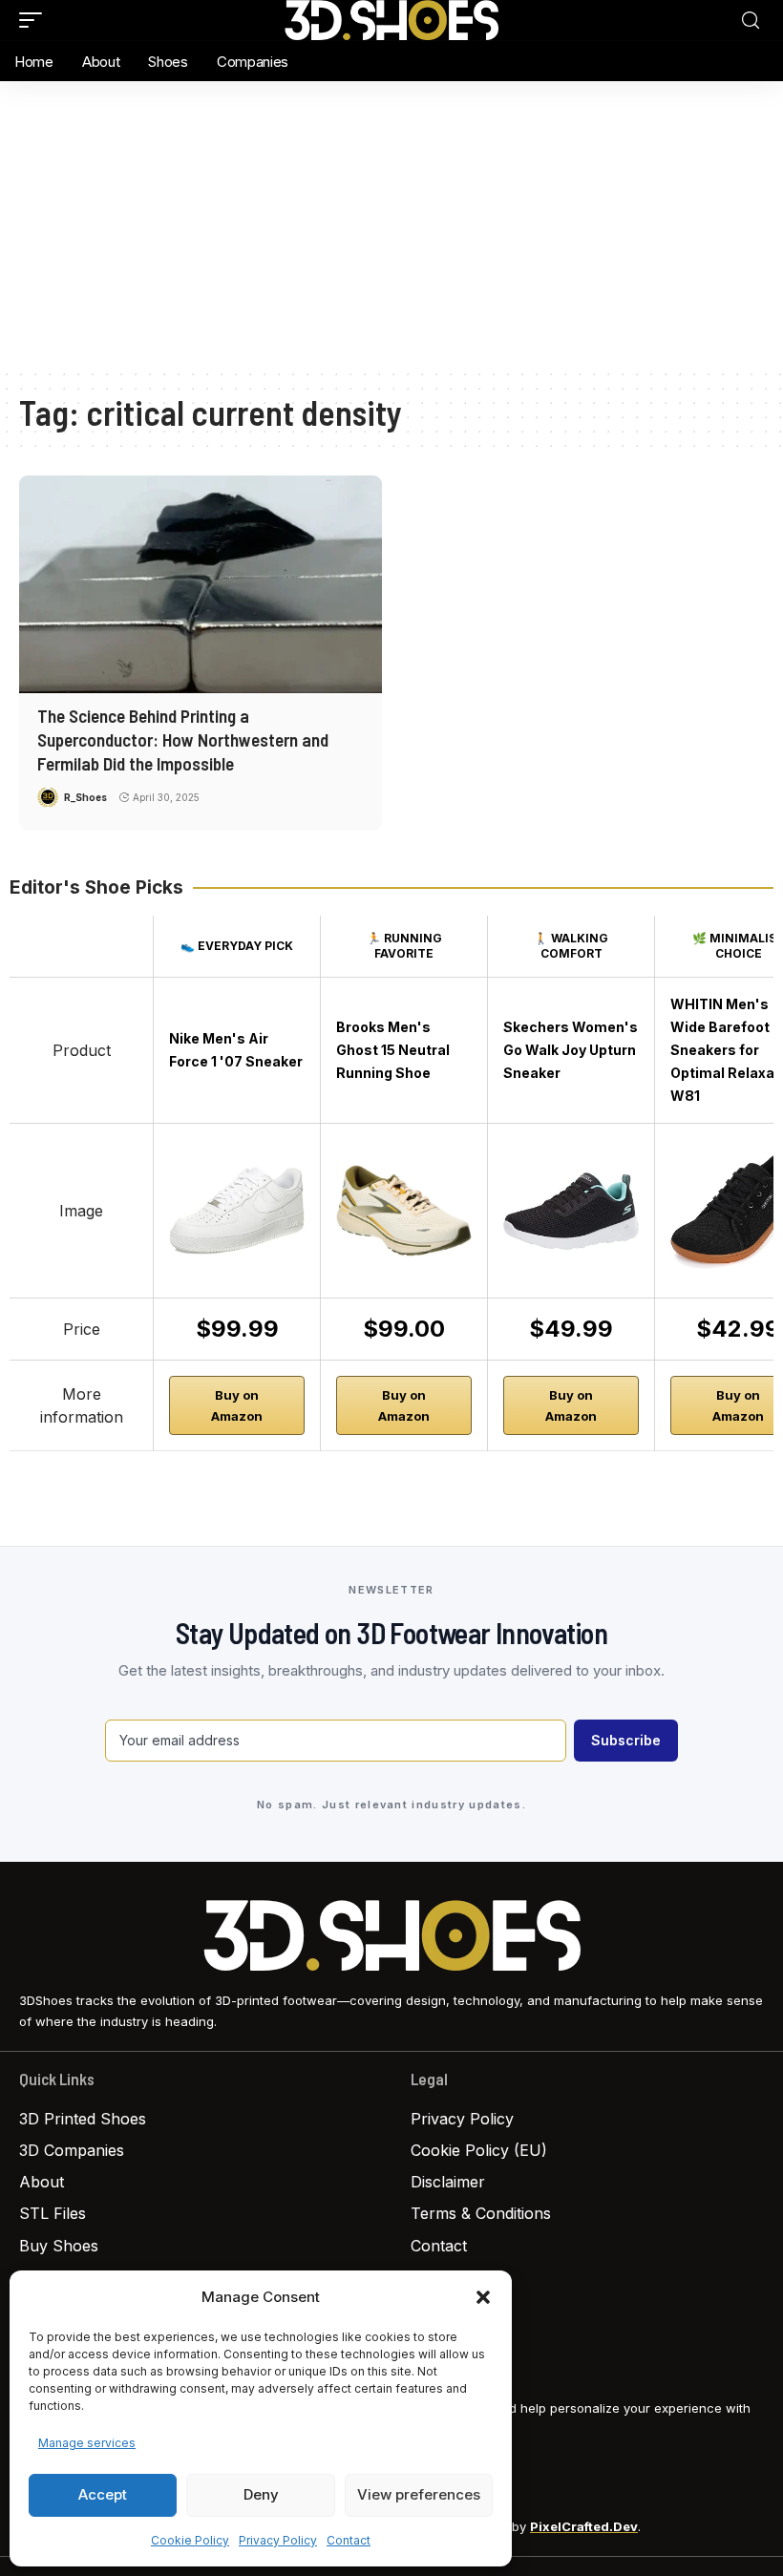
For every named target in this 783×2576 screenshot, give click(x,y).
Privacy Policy (278, 2540)
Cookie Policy (190, 2540)
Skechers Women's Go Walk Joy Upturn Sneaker (571, 1050)
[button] (483, 2297)
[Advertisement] (391, 224)
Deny (261, 2494)
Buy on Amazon (237, 1405)
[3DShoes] (391, 20)
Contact (349, 2540)
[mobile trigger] (35, 20)
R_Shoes (85, 797)
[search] (751, 21)
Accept (103, 2494)
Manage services (87, 2443)
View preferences (419, 2494)
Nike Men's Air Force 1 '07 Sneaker (236, 1050)
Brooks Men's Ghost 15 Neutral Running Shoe (393, 1050)
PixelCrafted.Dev (584, 2526)
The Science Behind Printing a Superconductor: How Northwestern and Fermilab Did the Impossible (183, 739)
